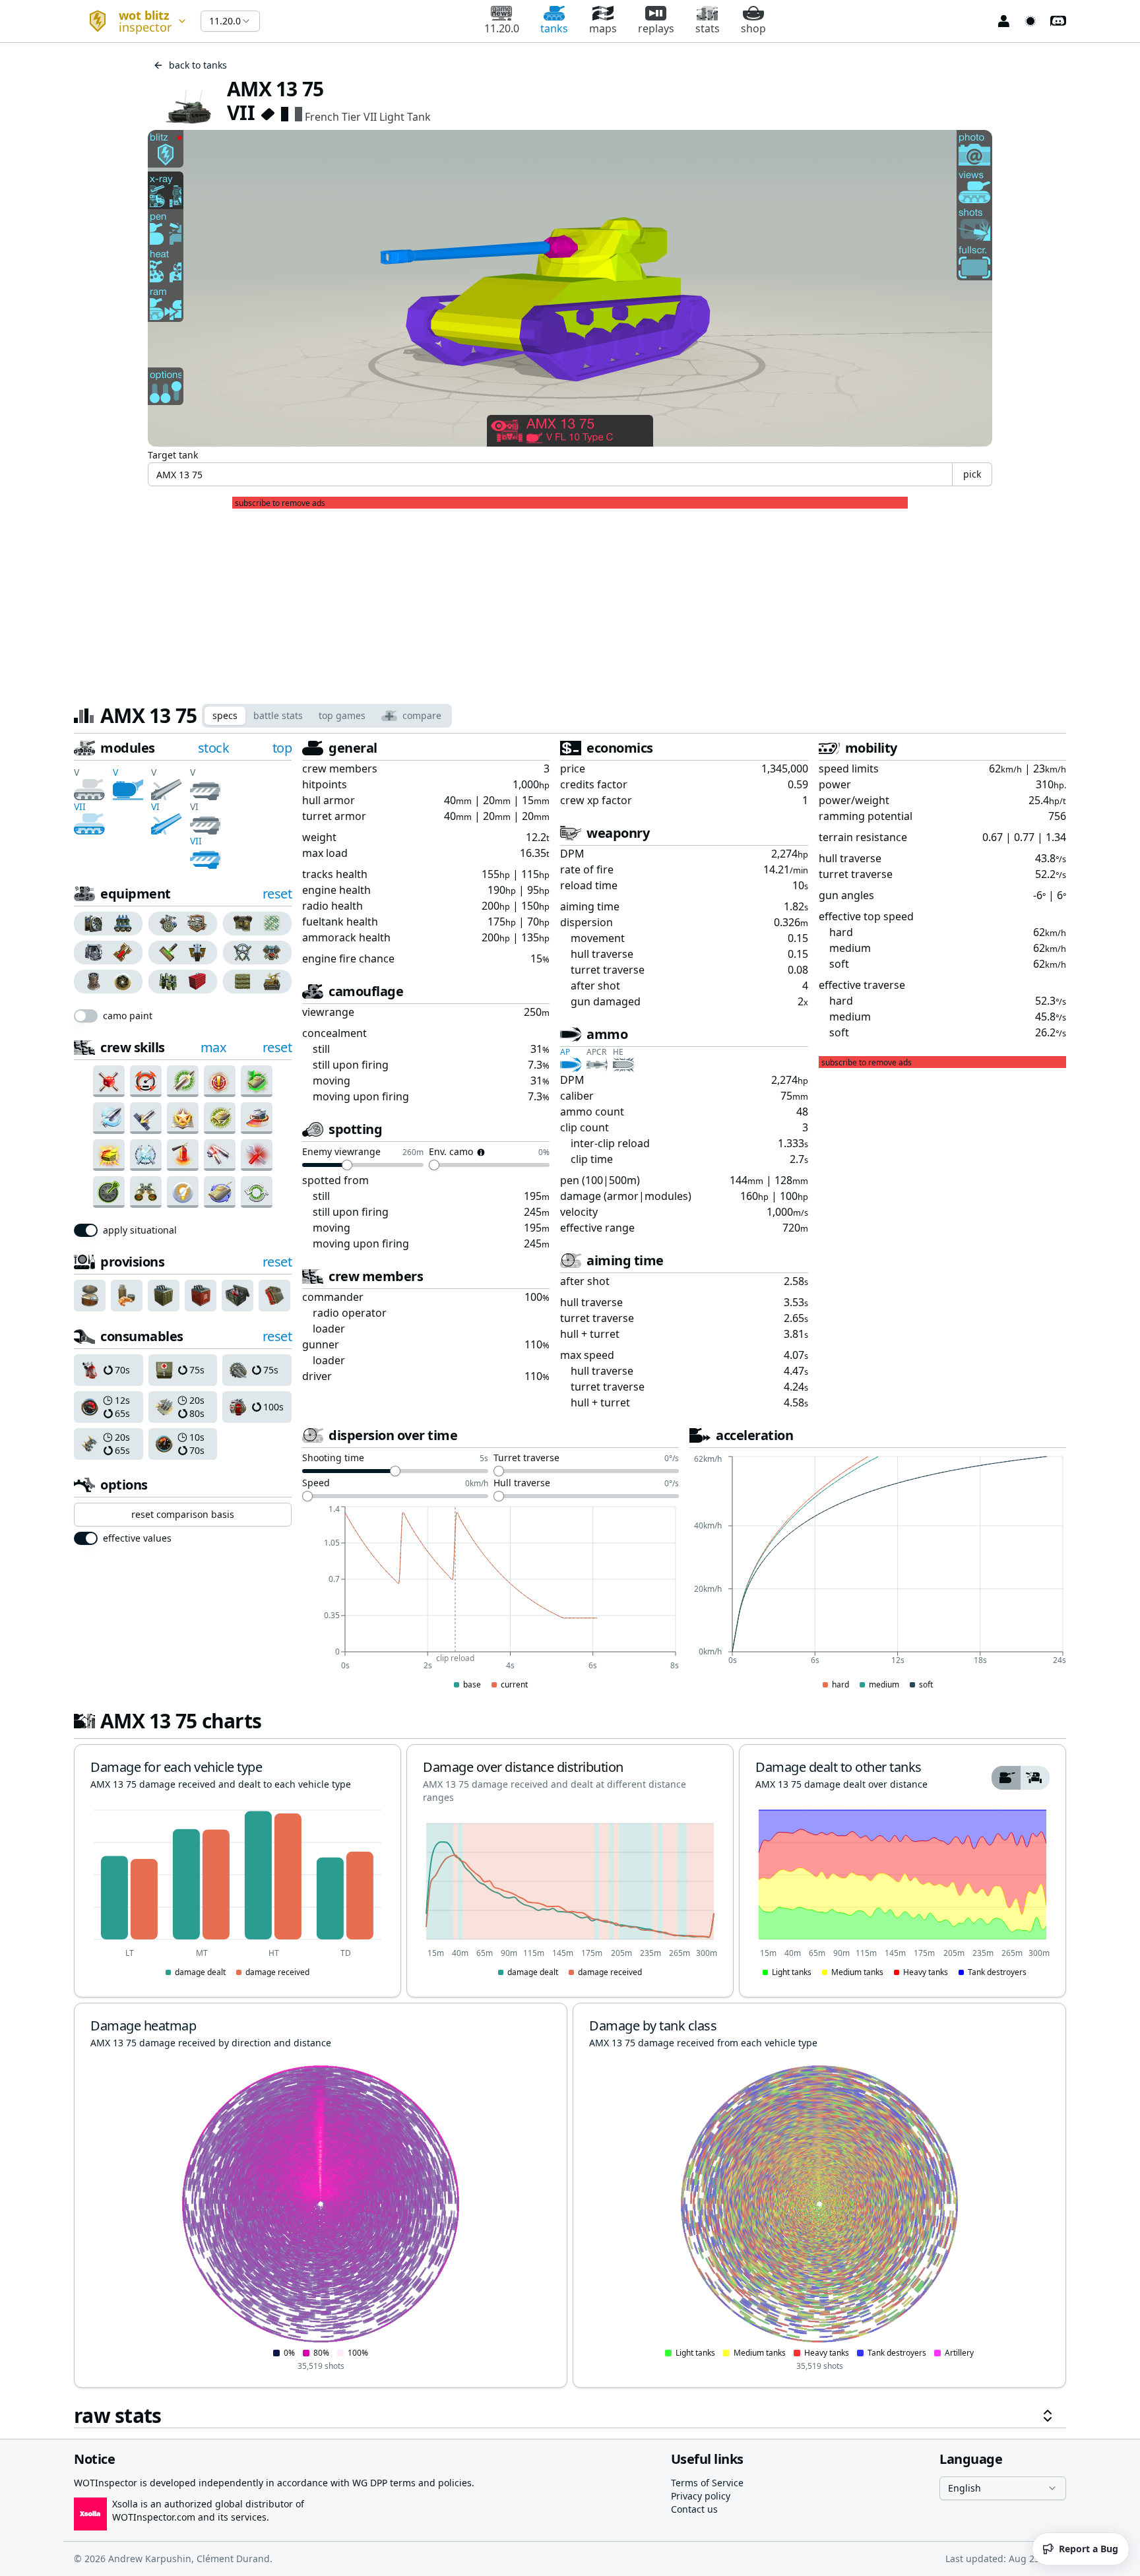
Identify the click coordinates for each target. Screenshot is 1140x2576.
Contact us (694, 2509)
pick (972, 474)
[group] (109, 924)
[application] (491, 1598)
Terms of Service (707, 2483)
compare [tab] (422, 715)
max (214, 1047)
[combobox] (132, 21)
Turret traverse (526, 1459)
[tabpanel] (570, 1584)
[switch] (86, 1016)
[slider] (347, 1165)
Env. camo (451, 1152)
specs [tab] (225, 715)
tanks (554, 28)
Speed (316, 1484)
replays (656, 28)
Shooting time (333, 1459)
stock (214, 748)
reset (277, 894)
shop (753, 28)
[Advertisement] (570, 601)
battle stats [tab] (278, 715)
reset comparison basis (183, 1514)
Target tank (173, 455)
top (282, 748)
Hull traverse (522, 1484)
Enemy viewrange (341, 1152)
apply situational (140, 1230)
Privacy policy (701, 2496)
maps (603, 28)
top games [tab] (342, 715)
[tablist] (327, 716)
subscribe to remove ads (280, 503)
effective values (137, 1538)
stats (708, 28)
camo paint (128, 1016)
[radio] (91, 924)
